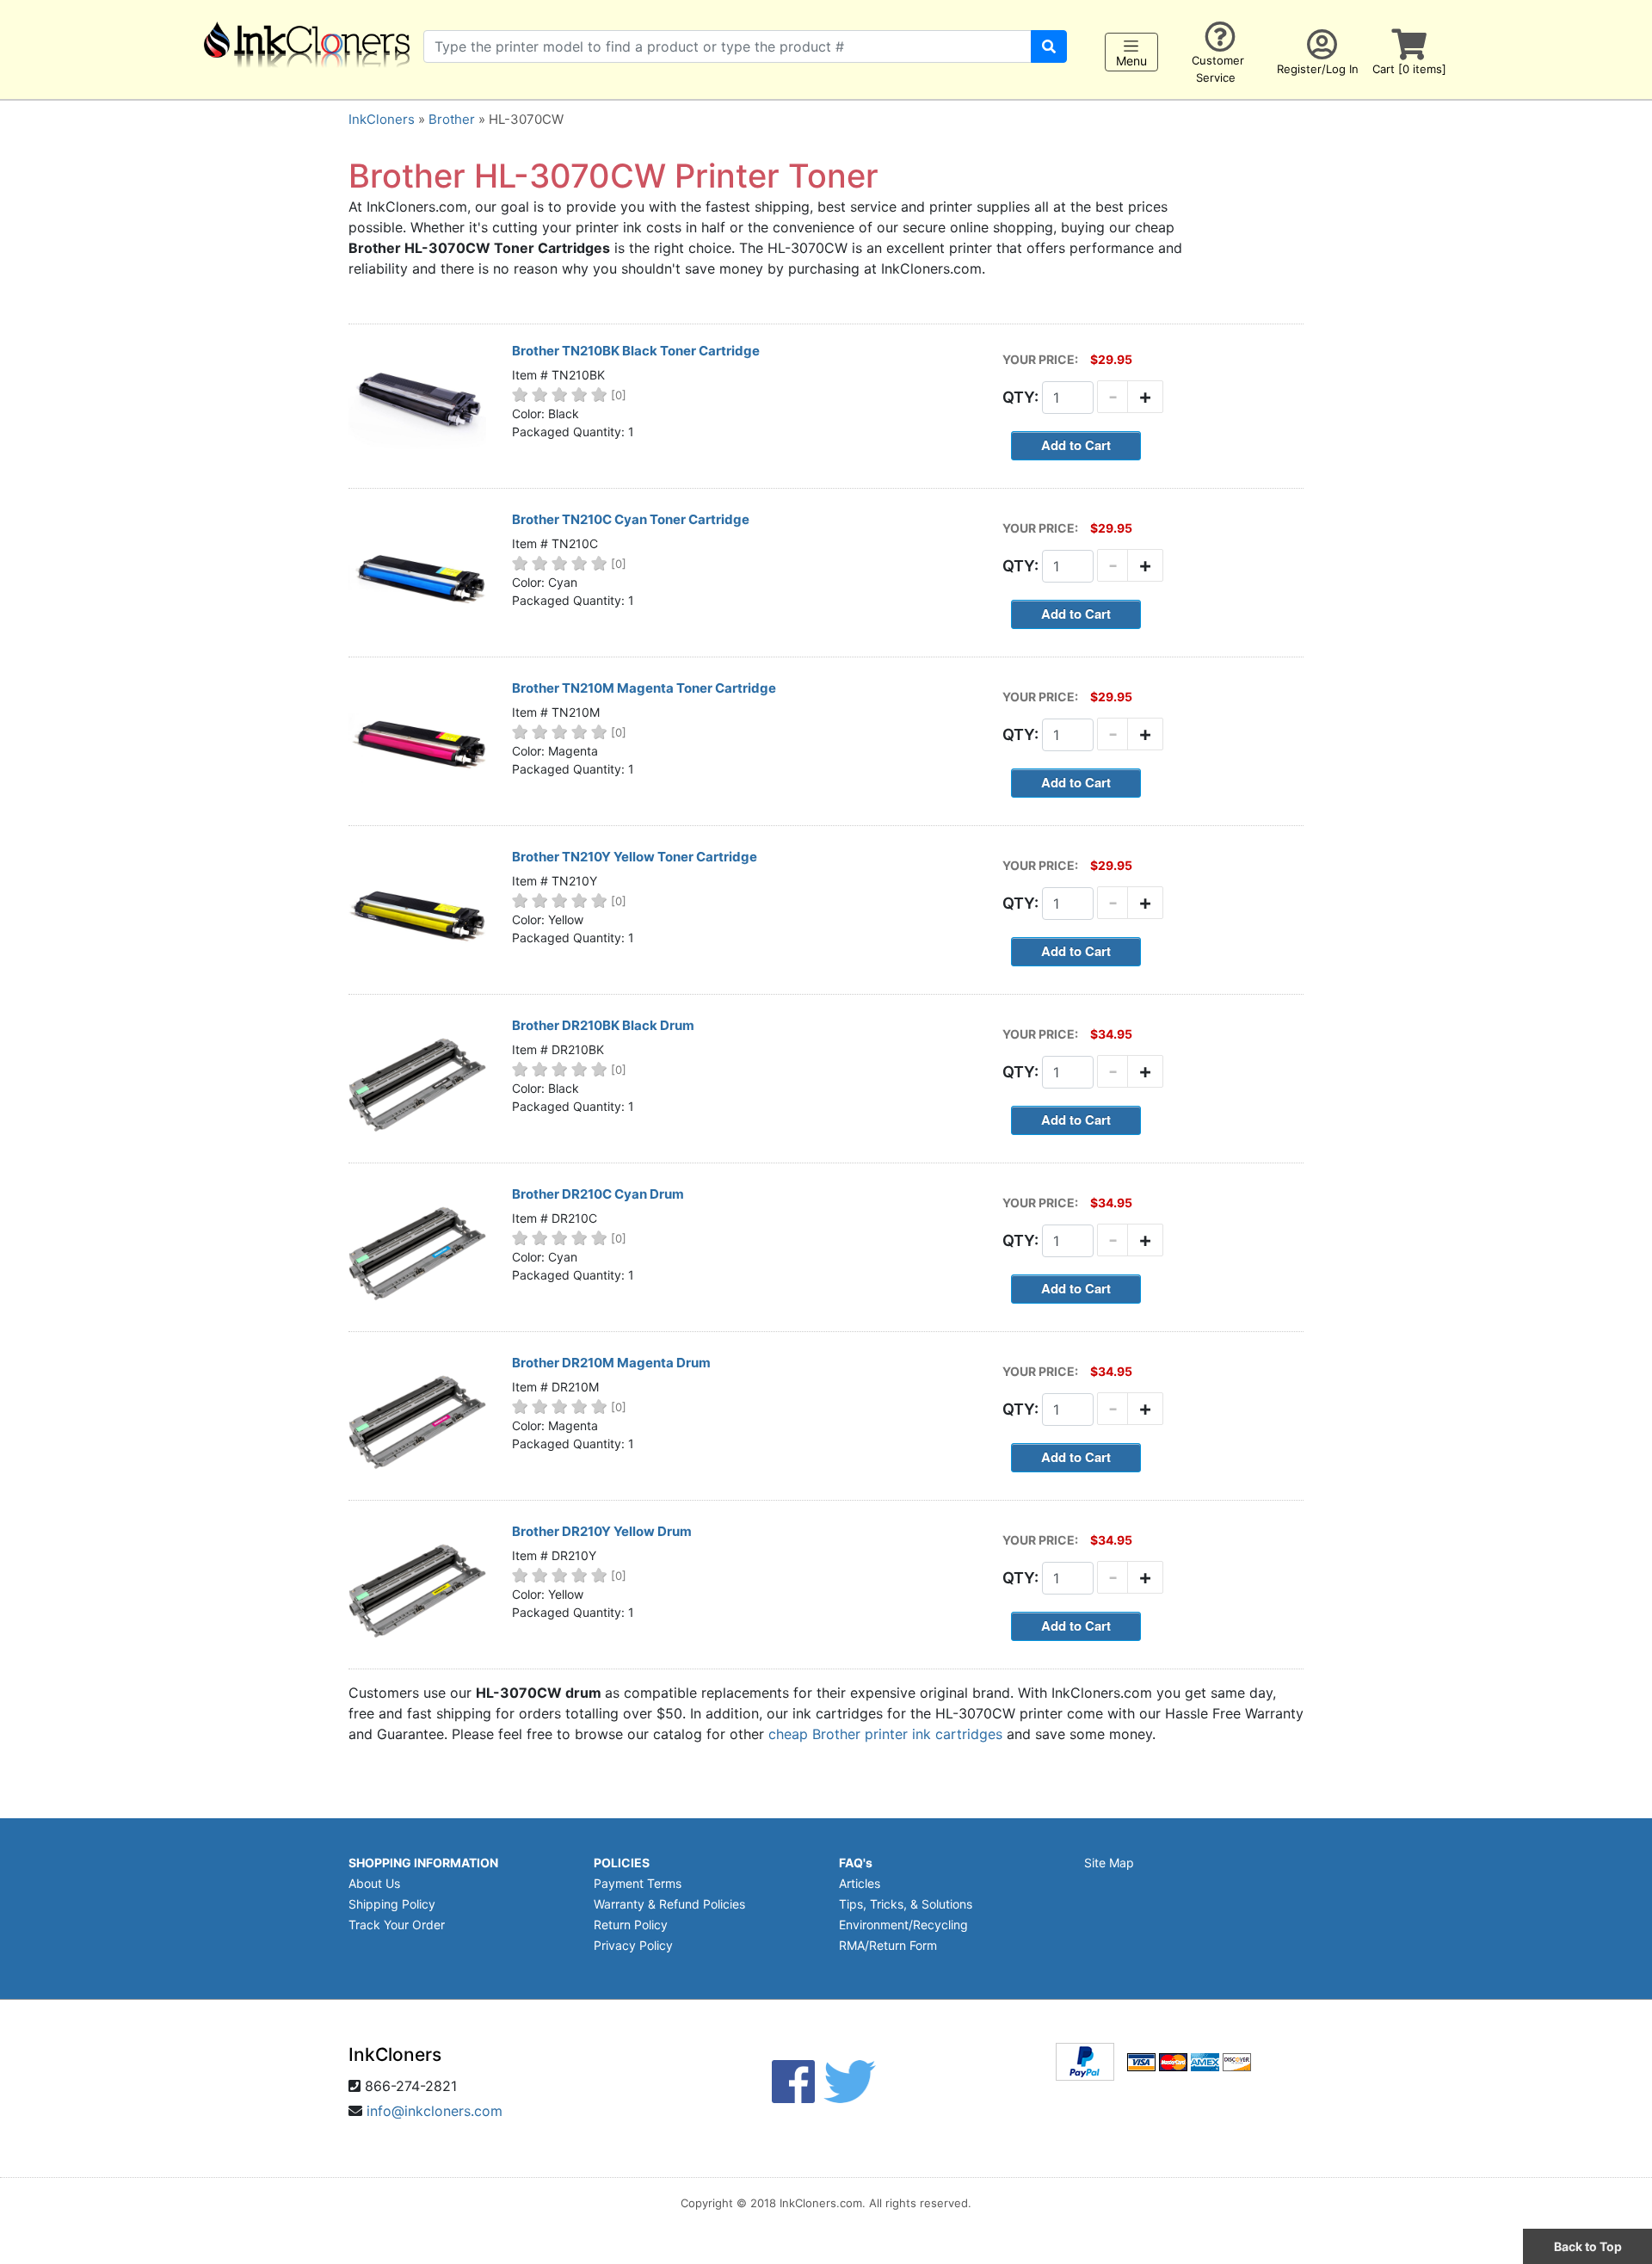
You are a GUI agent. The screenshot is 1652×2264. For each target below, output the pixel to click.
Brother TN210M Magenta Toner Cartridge (644, 688)
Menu (1131, 62)
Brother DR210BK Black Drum (603, 1025)
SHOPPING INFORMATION (423, 1863)
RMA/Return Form (888, 1945)
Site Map (1109, 1863)
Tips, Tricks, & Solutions (906, 1904)
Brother (452, 119)
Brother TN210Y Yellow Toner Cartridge (635, 857)
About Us (374, 1883)
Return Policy (631, 1925)
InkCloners (382, 119)
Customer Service (1218, 69)
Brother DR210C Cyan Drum (598, 1194)
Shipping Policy (392, 1904)
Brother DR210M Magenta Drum (611, 1363)
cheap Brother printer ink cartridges (885, 1734)
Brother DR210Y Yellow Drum (602, 1531)
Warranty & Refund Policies (669, 1904)
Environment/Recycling (903, 1925)
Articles (860, 1883)
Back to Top (1588, 2246)
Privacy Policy (633, 1945)
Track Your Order (397, 1925)
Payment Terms (638, 1883)
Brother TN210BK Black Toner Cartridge (636, 351)
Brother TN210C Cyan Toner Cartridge (631, 519)
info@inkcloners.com (435, 2111)
